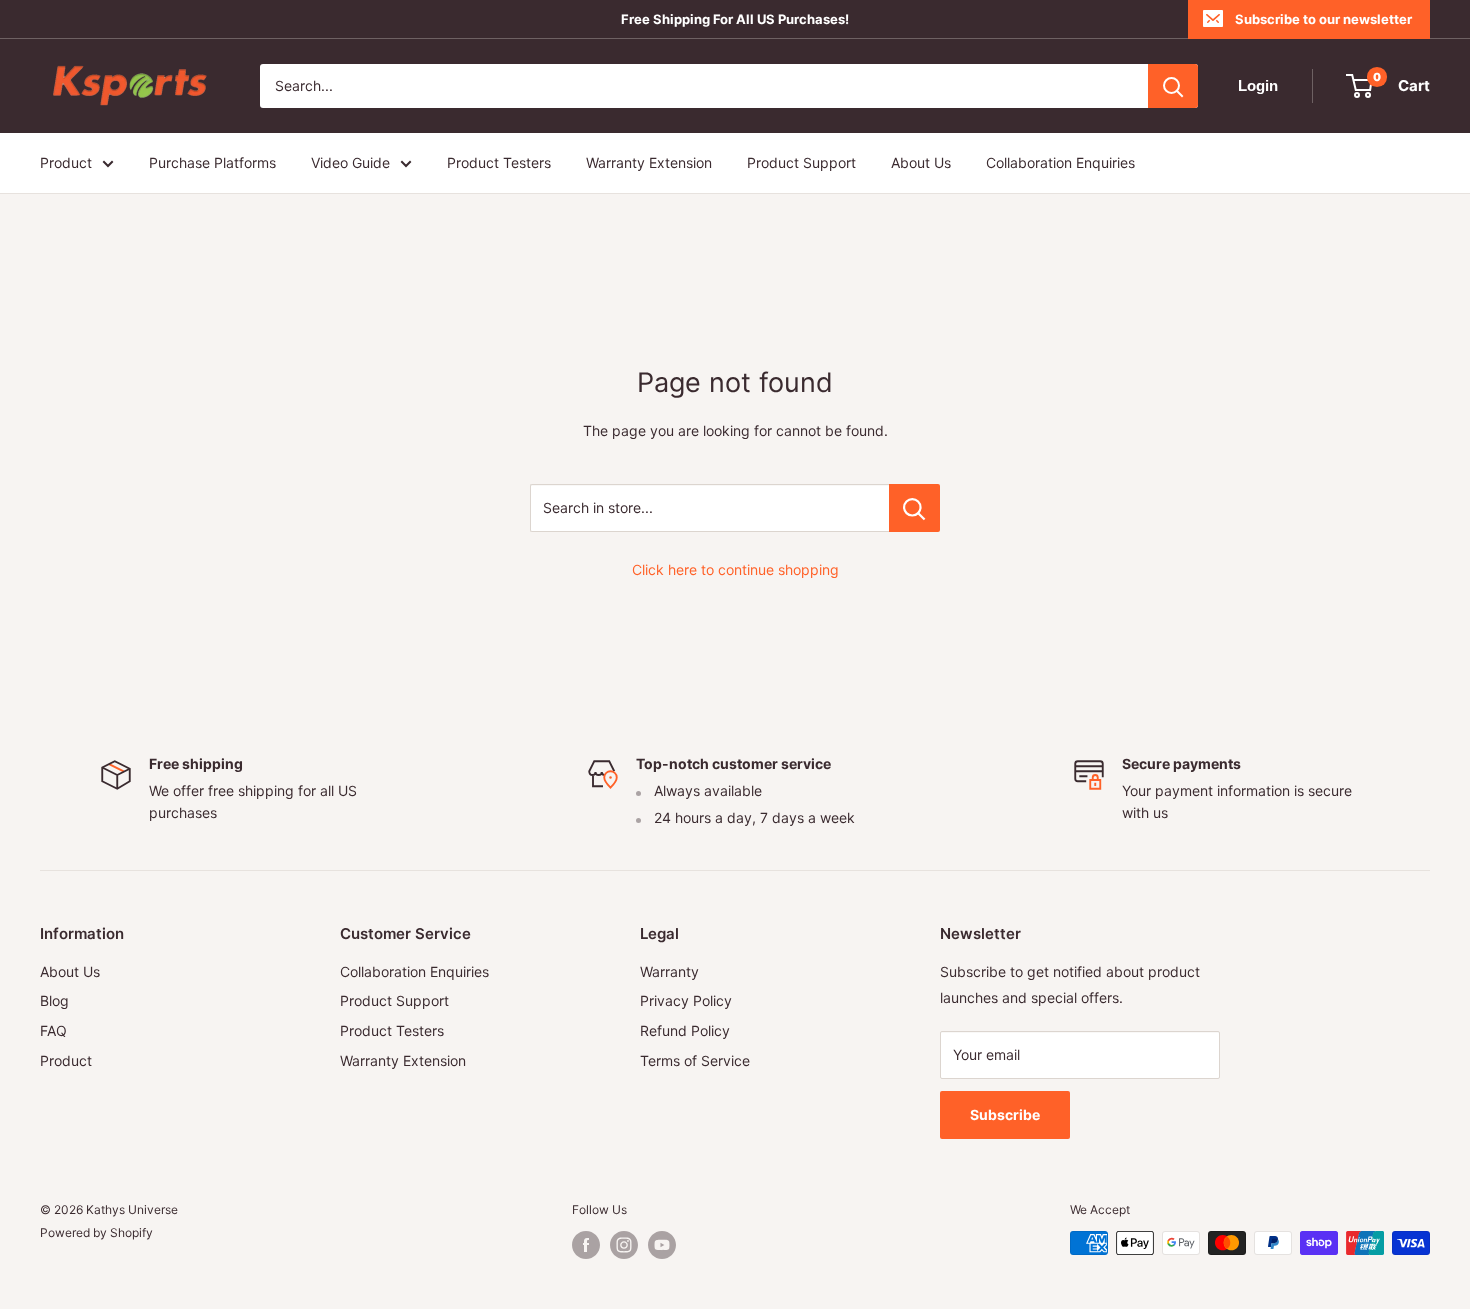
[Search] (1173, 86)
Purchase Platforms (212, 162)
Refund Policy (685, 1030)
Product (66, 162)
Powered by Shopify (96, 1232)
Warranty (669, 971)
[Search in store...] (914, 508)
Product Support (801, 162)
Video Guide (350, 162)
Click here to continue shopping (735, 569)
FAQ (53, 1030)
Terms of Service (695, 1060)
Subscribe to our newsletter (1323, 19)
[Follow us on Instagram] (624, 1245)
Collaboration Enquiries (1060, 162)
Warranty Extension (649, 162)
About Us (921, 162)
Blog (54, 1000)
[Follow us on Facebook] (586, 1245)
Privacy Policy (686, 1000)
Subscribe (1005, 1114)
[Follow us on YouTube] (662, 1245)
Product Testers (499, 162)
